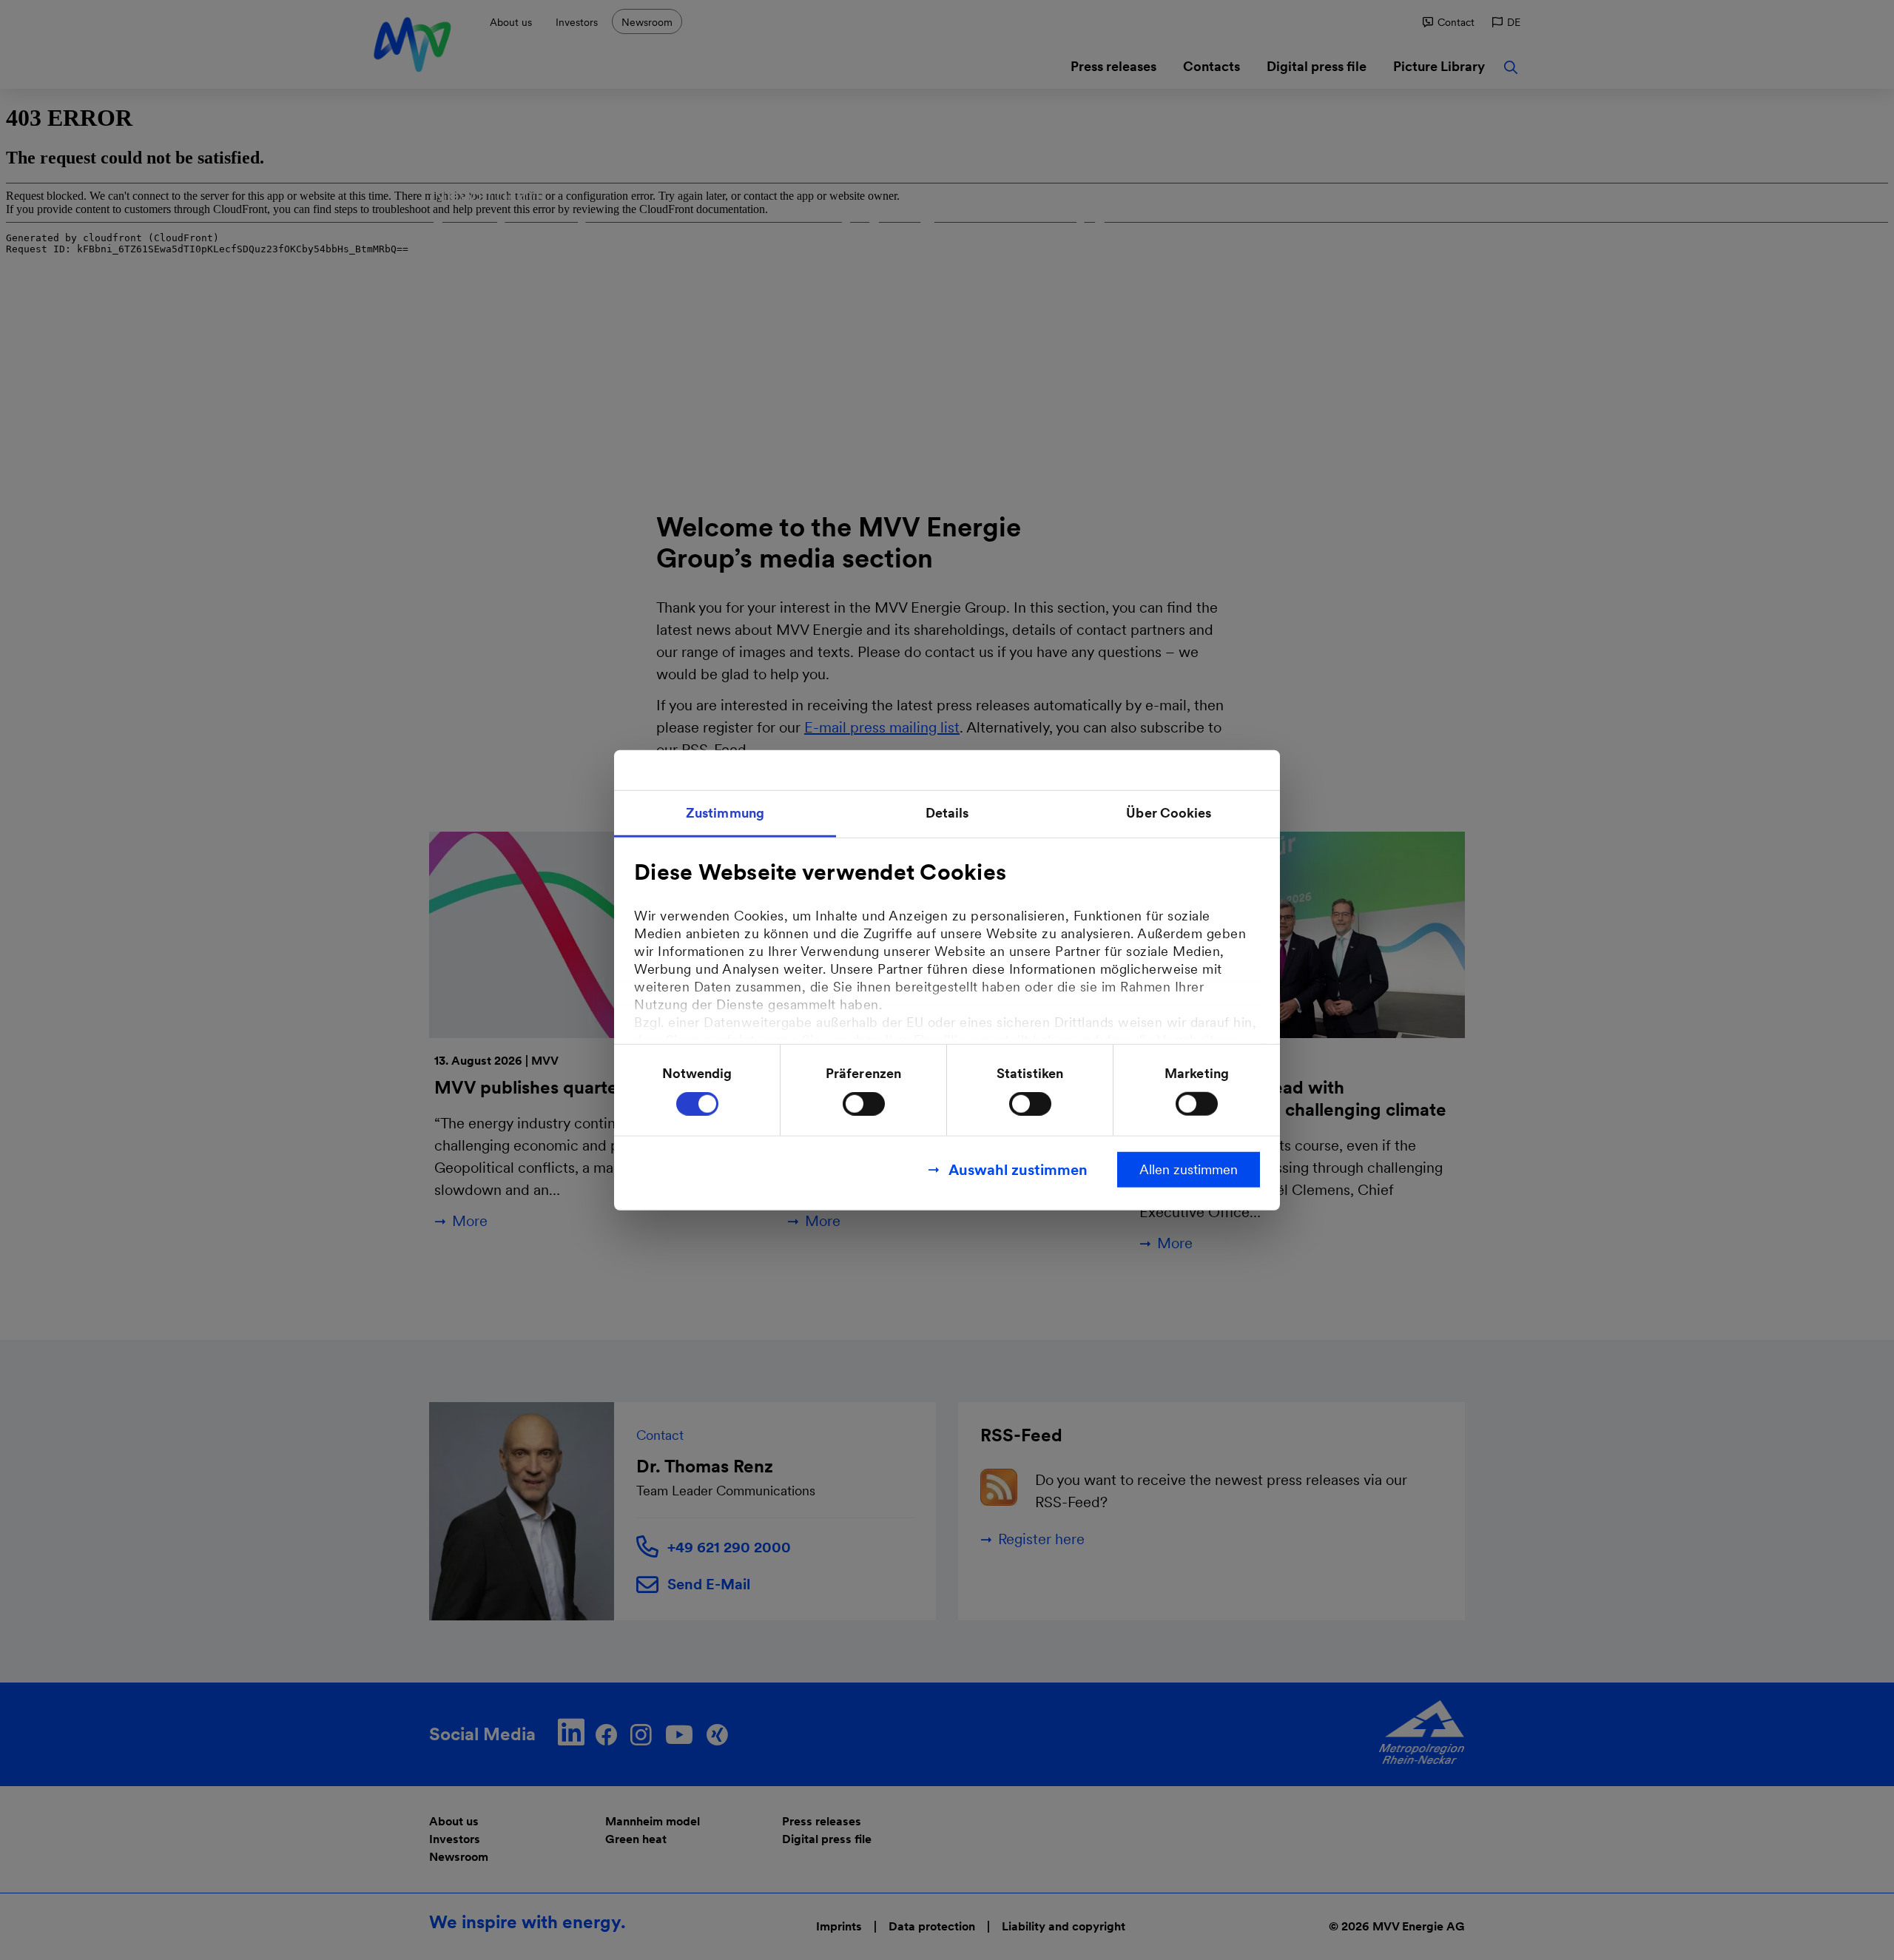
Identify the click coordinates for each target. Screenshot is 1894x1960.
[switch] (864, 1104)
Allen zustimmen (1189, 1169)
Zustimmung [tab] (725, 812)
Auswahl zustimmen (1018, 1170)
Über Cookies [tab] (1169, 812)
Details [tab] (947, 812)
